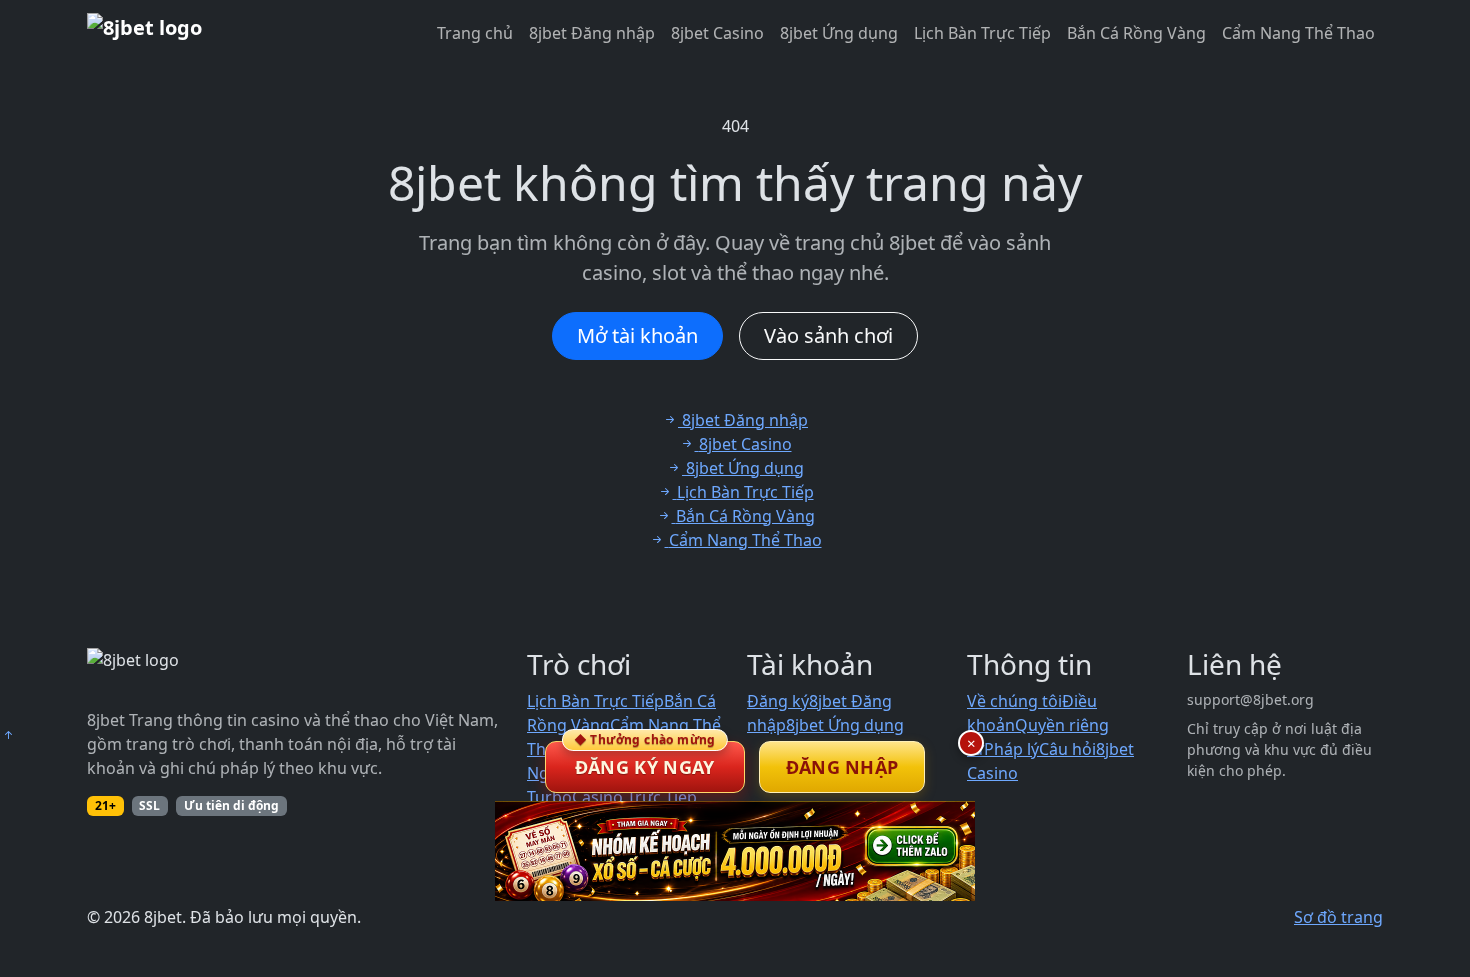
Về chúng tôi (1014, 701)
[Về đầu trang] (8, 735)
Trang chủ (475, 33)
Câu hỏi (1067, 749)
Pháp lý (1011, 749)
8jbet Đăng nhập (592, 33)
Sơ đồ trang (1338, 917)
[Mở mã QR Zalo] (735, 851)
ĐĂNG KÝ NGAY (645, 760)
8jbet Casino (717, 33)
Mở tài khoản (637, 335)
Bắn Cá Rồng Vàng (1136, 33)
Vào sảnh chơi (828, 335)
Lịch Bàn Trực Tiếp (982, 33)
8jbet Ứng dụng (839, 33)
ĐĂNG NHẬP (842, 767)
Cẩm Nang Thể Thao (1298, 33)
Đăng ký (778, 701)
